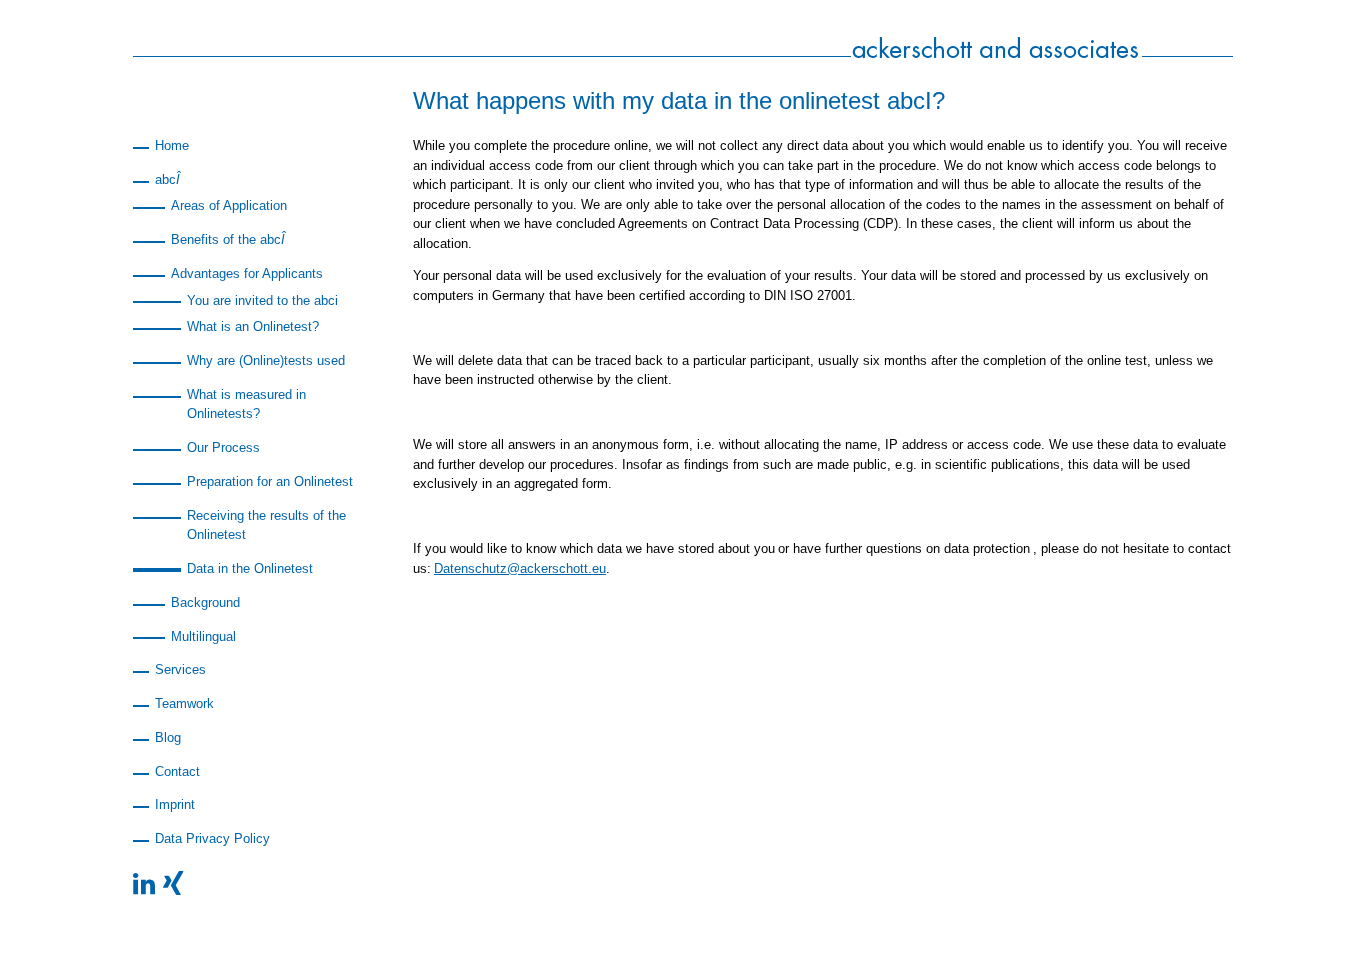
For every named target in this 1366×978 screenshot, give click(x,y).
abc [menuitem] (167, 179)
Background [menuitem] (205, 602)
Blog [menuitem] (168, 737)
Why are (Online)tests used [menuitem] (266, 360)
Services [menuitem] (180, 669)
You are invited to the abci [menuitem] (262, 300)
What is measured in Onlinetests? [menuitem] (246, 404)
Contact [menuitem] (177, 771)
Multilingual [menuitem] (203, 636)
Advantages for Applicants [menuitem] (247, 273)
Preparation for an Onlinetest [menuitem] (270, 481)
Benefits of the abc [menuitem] (228, 239)
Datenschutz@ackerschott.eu (520, 568)
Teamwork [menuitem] (184, 703)
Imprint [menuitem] (175, 804)
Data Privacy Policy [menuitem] (212, 838)
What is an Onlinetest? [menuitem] (253, 326)
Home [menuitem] (172, 145)
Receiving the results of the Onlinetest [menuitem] (266, 525)
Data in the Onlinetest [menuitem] (250, 568)
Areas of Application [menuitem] (229, 205)
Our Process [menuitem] (223, 447)
